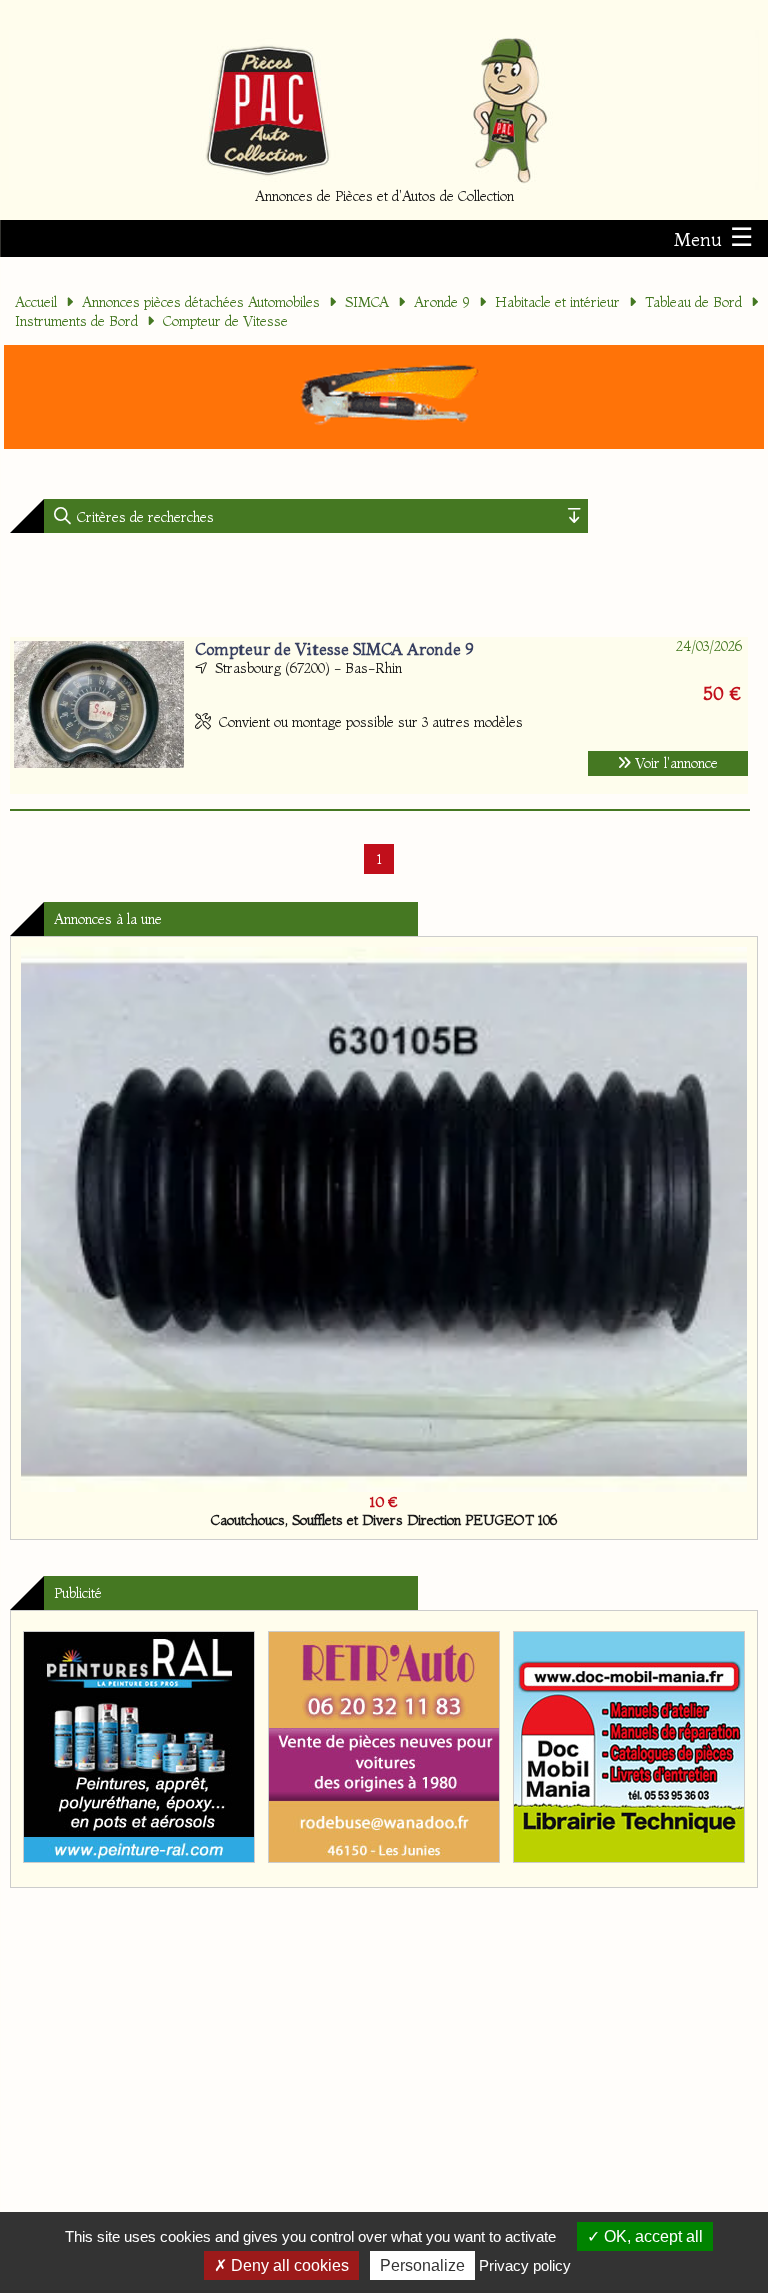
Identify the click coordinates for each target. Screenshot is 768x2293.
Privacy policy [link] (525, 2265)
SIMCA (367, 302)
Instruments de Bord (76, 321)
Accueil (36, 302)
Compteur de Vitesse (225, 321)
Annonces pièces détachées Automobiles (201, 302)
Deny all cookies (288, 2265)
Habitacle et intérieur (557, 302)
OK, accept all (651, 2236)
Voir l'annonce (674, 763)
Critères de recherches (143, 517)
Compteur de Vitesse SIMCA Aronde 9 (334, 649)
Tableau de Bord (693, 302)
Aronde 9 (442, 302)
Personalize (422, 2265)
